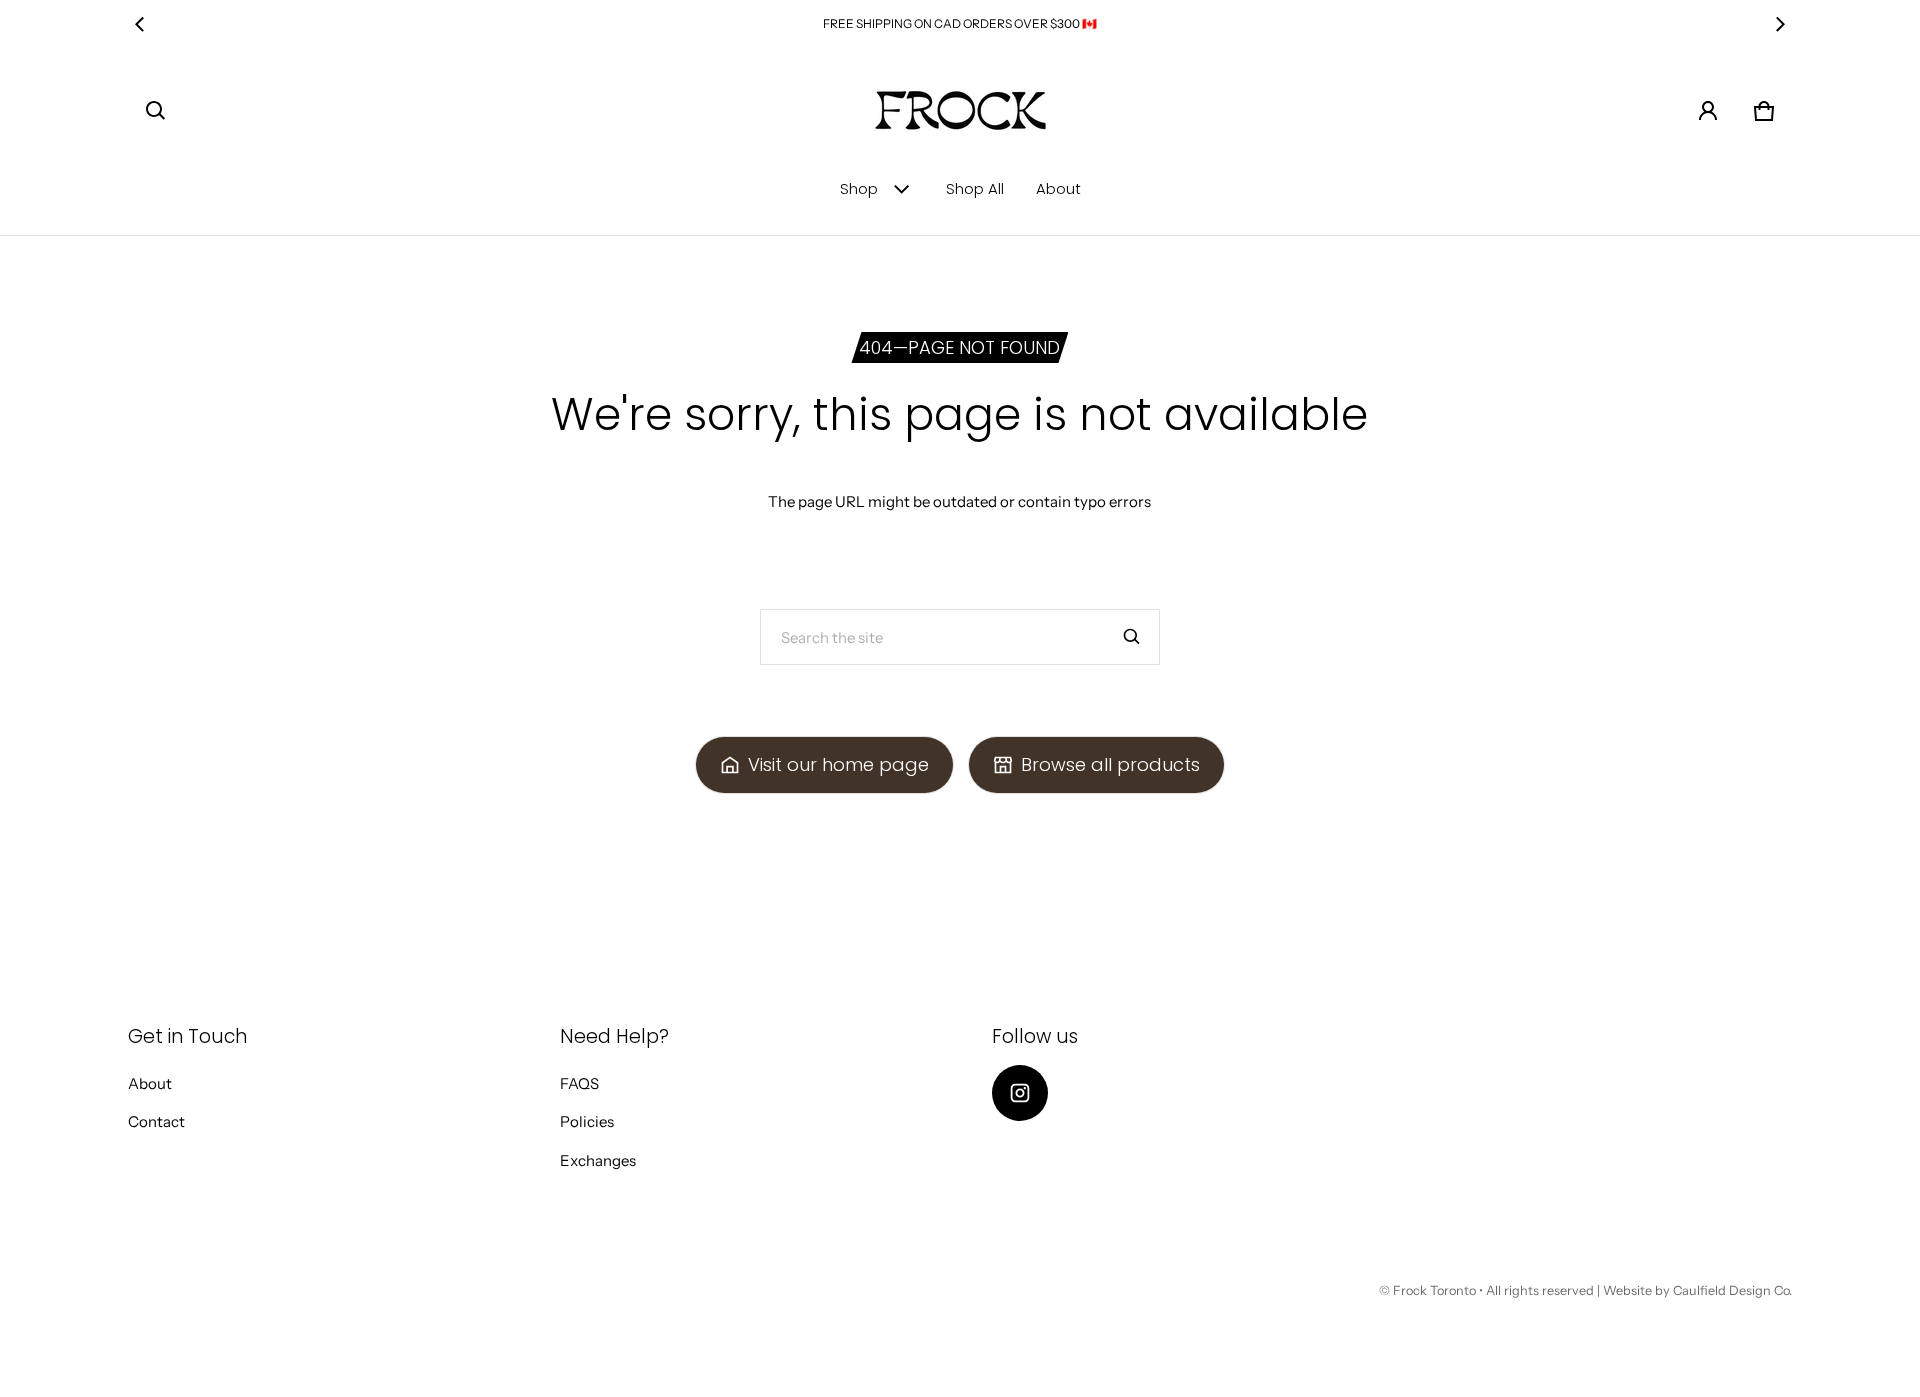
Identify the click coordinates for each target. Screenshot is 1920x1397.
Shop (859, 188)
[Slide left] (140, 24)
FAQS (579, 1083)
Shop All (975, 188)
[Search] (1132, 637)
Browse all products (1110, 764)
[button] (156, 111)
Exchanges (598, 1160)
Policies (587, 1121)
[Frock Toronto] (960, 110)
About (1058, 188)
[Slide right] (1780, 24)
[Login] (1708, 111)
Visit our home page (838, 764)
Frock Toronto (1434, 1290)
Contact (156, 1121)
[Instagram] (1020, 1093)
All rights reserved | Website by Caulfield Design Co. (1639, 1290)
